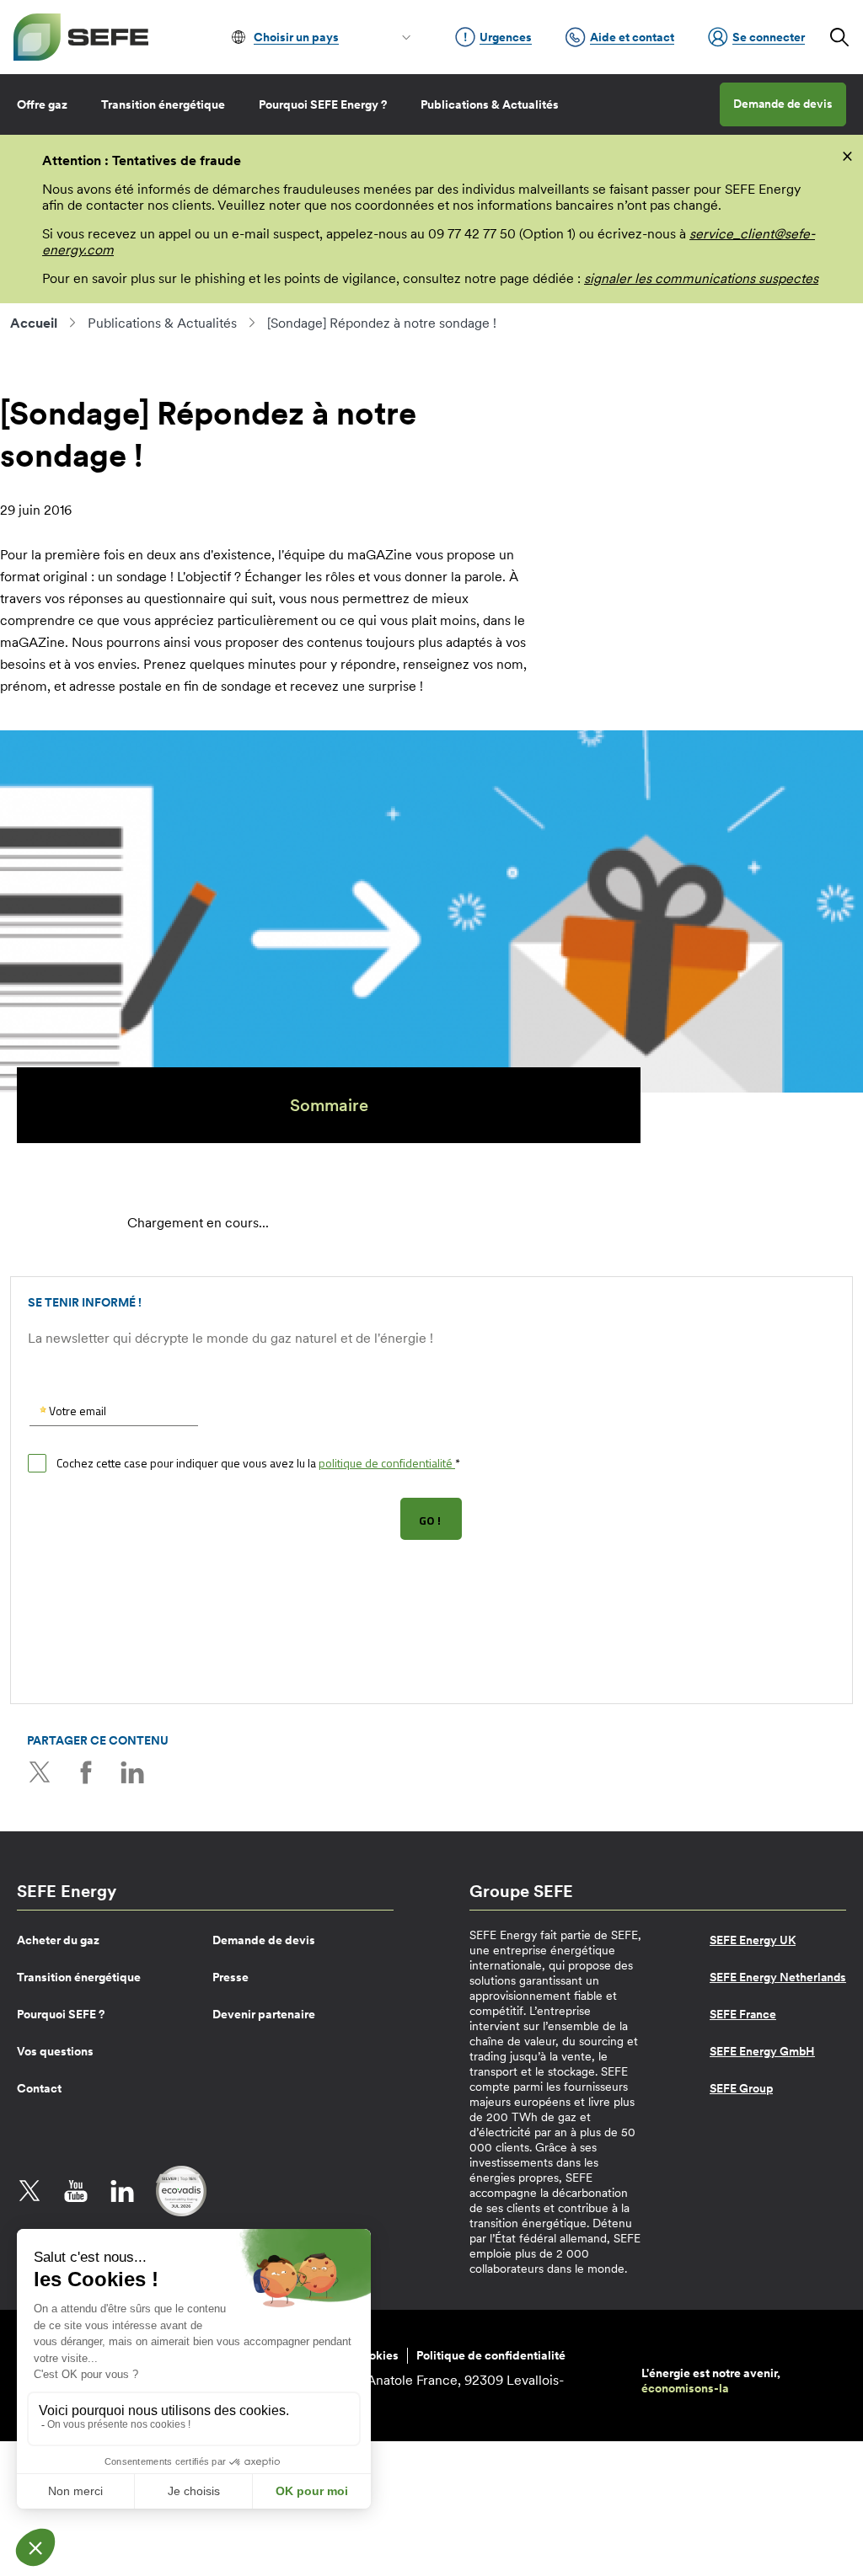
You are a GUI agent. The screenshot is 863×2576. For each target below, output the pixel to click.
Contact (39, 2088)
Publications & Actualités (490, 104)
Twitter (40, 1772)
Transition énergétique (163, 104)
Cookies (376, 2355)
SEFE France (743, 2014)
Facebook (86, 1772)
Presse (230, 1977)
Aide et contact (632, 37)
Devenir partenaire (264, 2014)
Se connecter (769, 37)
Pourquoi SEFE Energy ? (323, 104)
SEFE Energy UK (753, 1940)
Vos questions (55, 2051)
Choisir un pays (296, 37)
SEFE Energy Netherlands (778, 1977)
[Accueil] (81, 37)
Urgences (506, 37)
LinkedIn (132, 1772)
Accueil (34, 323)
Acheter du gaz (58, 1940)
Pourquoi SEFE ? (61, 2014)
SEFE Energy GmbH (762, 2051)
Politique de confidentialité (491, 2355)
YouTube (76, 2191)
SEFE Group (741, 2088)
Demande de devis (783, 104)
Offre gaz (42, 104)
